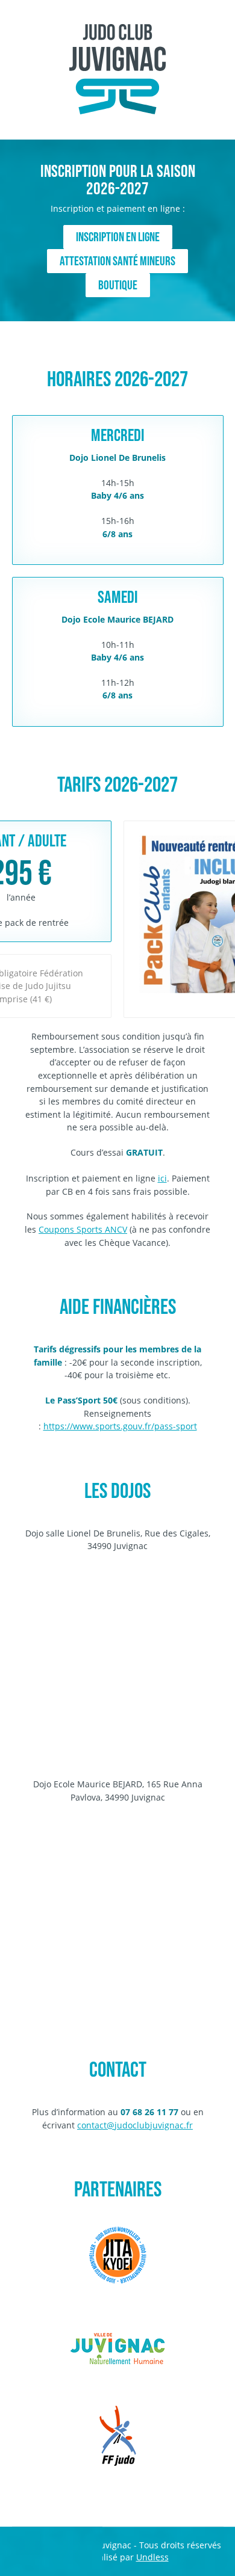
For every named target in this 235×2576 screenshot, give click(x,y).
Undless (152, 2557)
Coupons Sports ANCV (83, 1229)
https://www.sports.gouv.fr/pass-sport (120, 1426)
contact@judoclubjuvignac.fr (135, 2125)
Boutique (118, 285)
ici (162, 1178)
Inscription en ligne (118, 237)
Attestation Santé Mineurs (117, 261)
